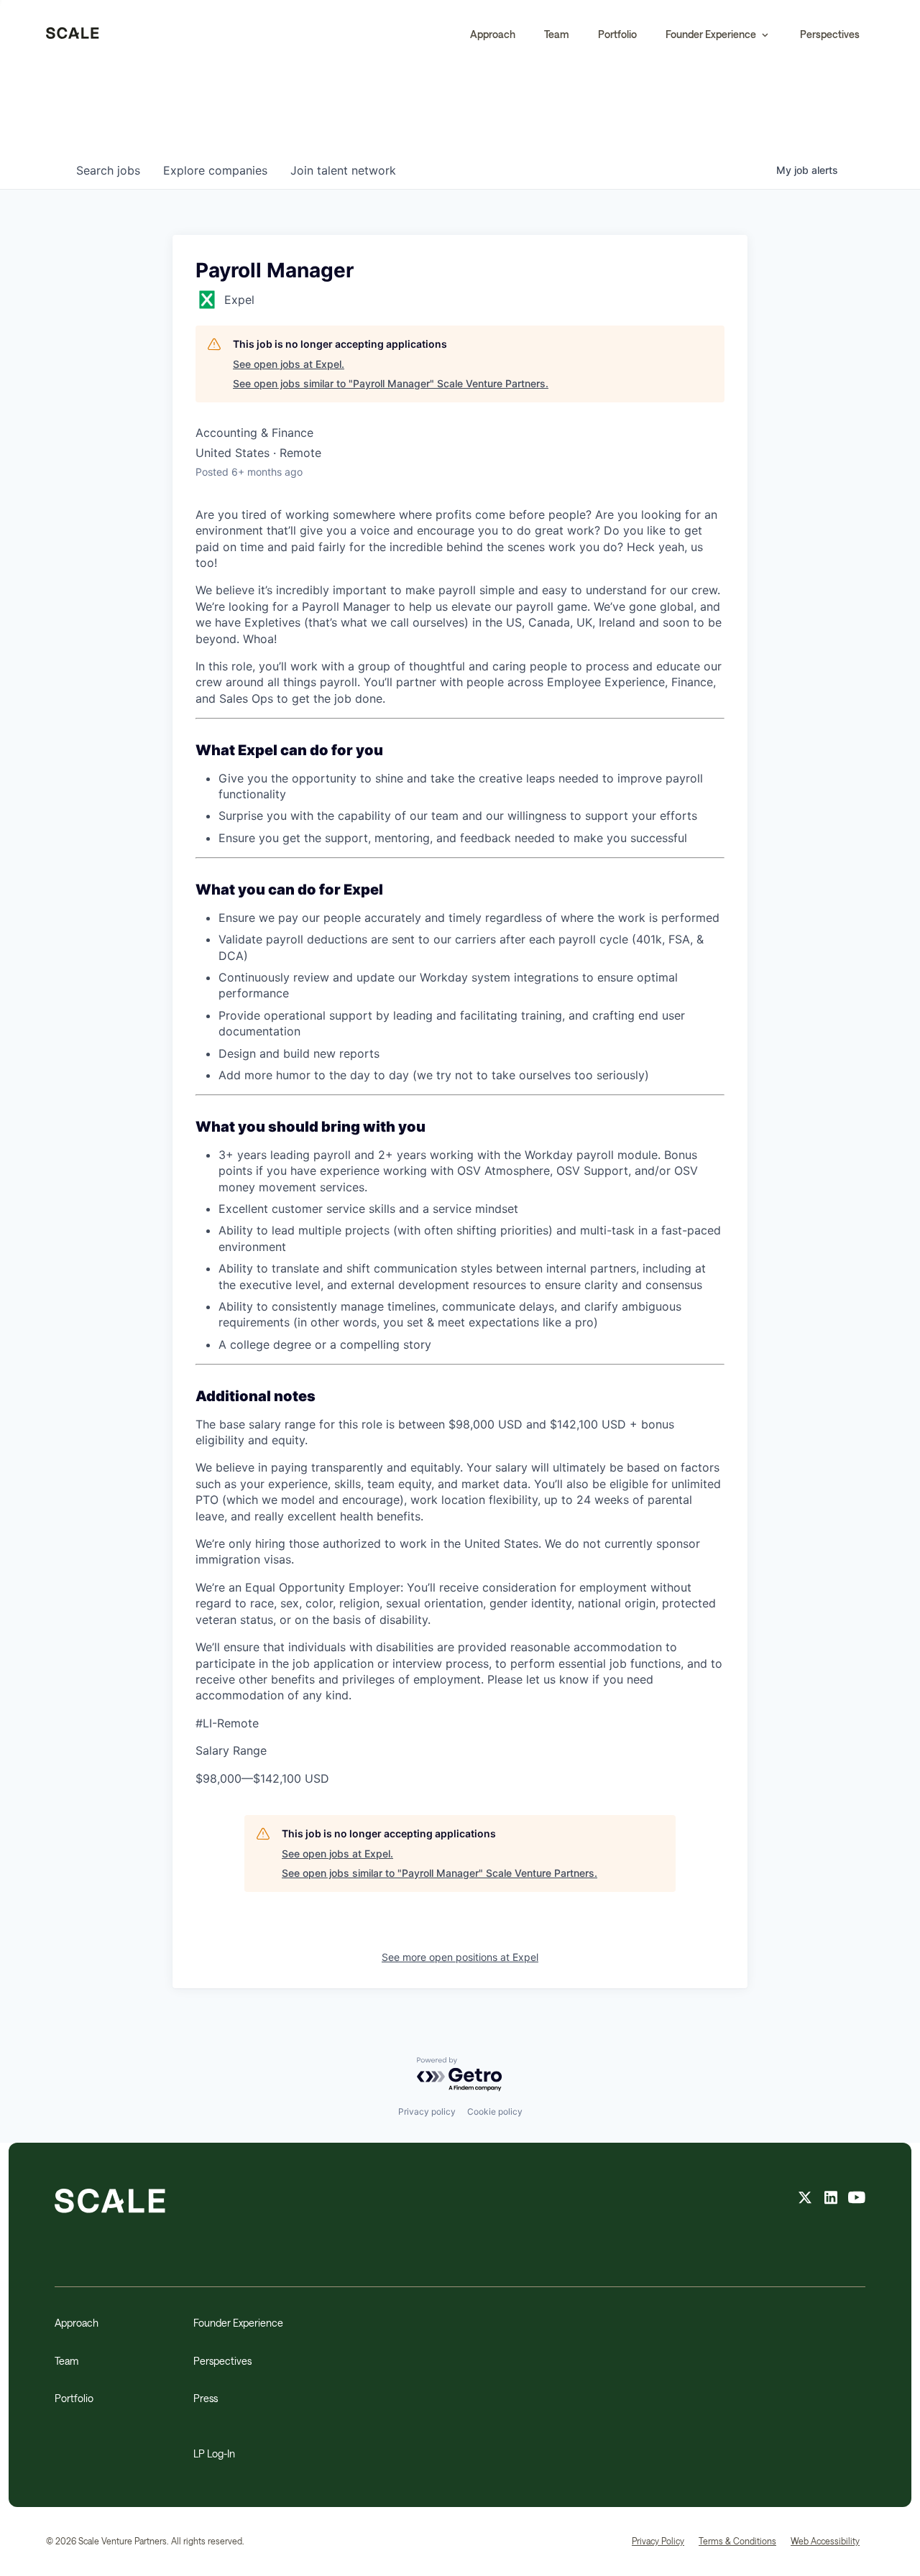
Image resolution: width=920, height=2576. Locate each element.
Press (206, 2398)
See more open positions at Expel (460, 1957)
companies (215, 170)
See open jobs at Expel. (289, 364)
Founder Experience (238, 2323)
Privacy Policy (658, 2541)
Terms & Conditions (737, 2541)
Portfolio (617, 34)
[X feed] (805, 2199)
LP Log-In (214, 2453)
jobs (108, 170)
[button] (718, 34)
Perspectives (830, 34)
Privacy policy (427, 2111)
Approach (493, 34)
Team (557, 34)
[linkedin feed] (831, 2199)
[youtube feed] (857, 2199)
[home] (73, 34)
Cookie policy (495, 2111)
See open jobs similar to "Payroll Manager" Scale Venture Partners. (391, 383)
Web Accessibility (825, 2541)
